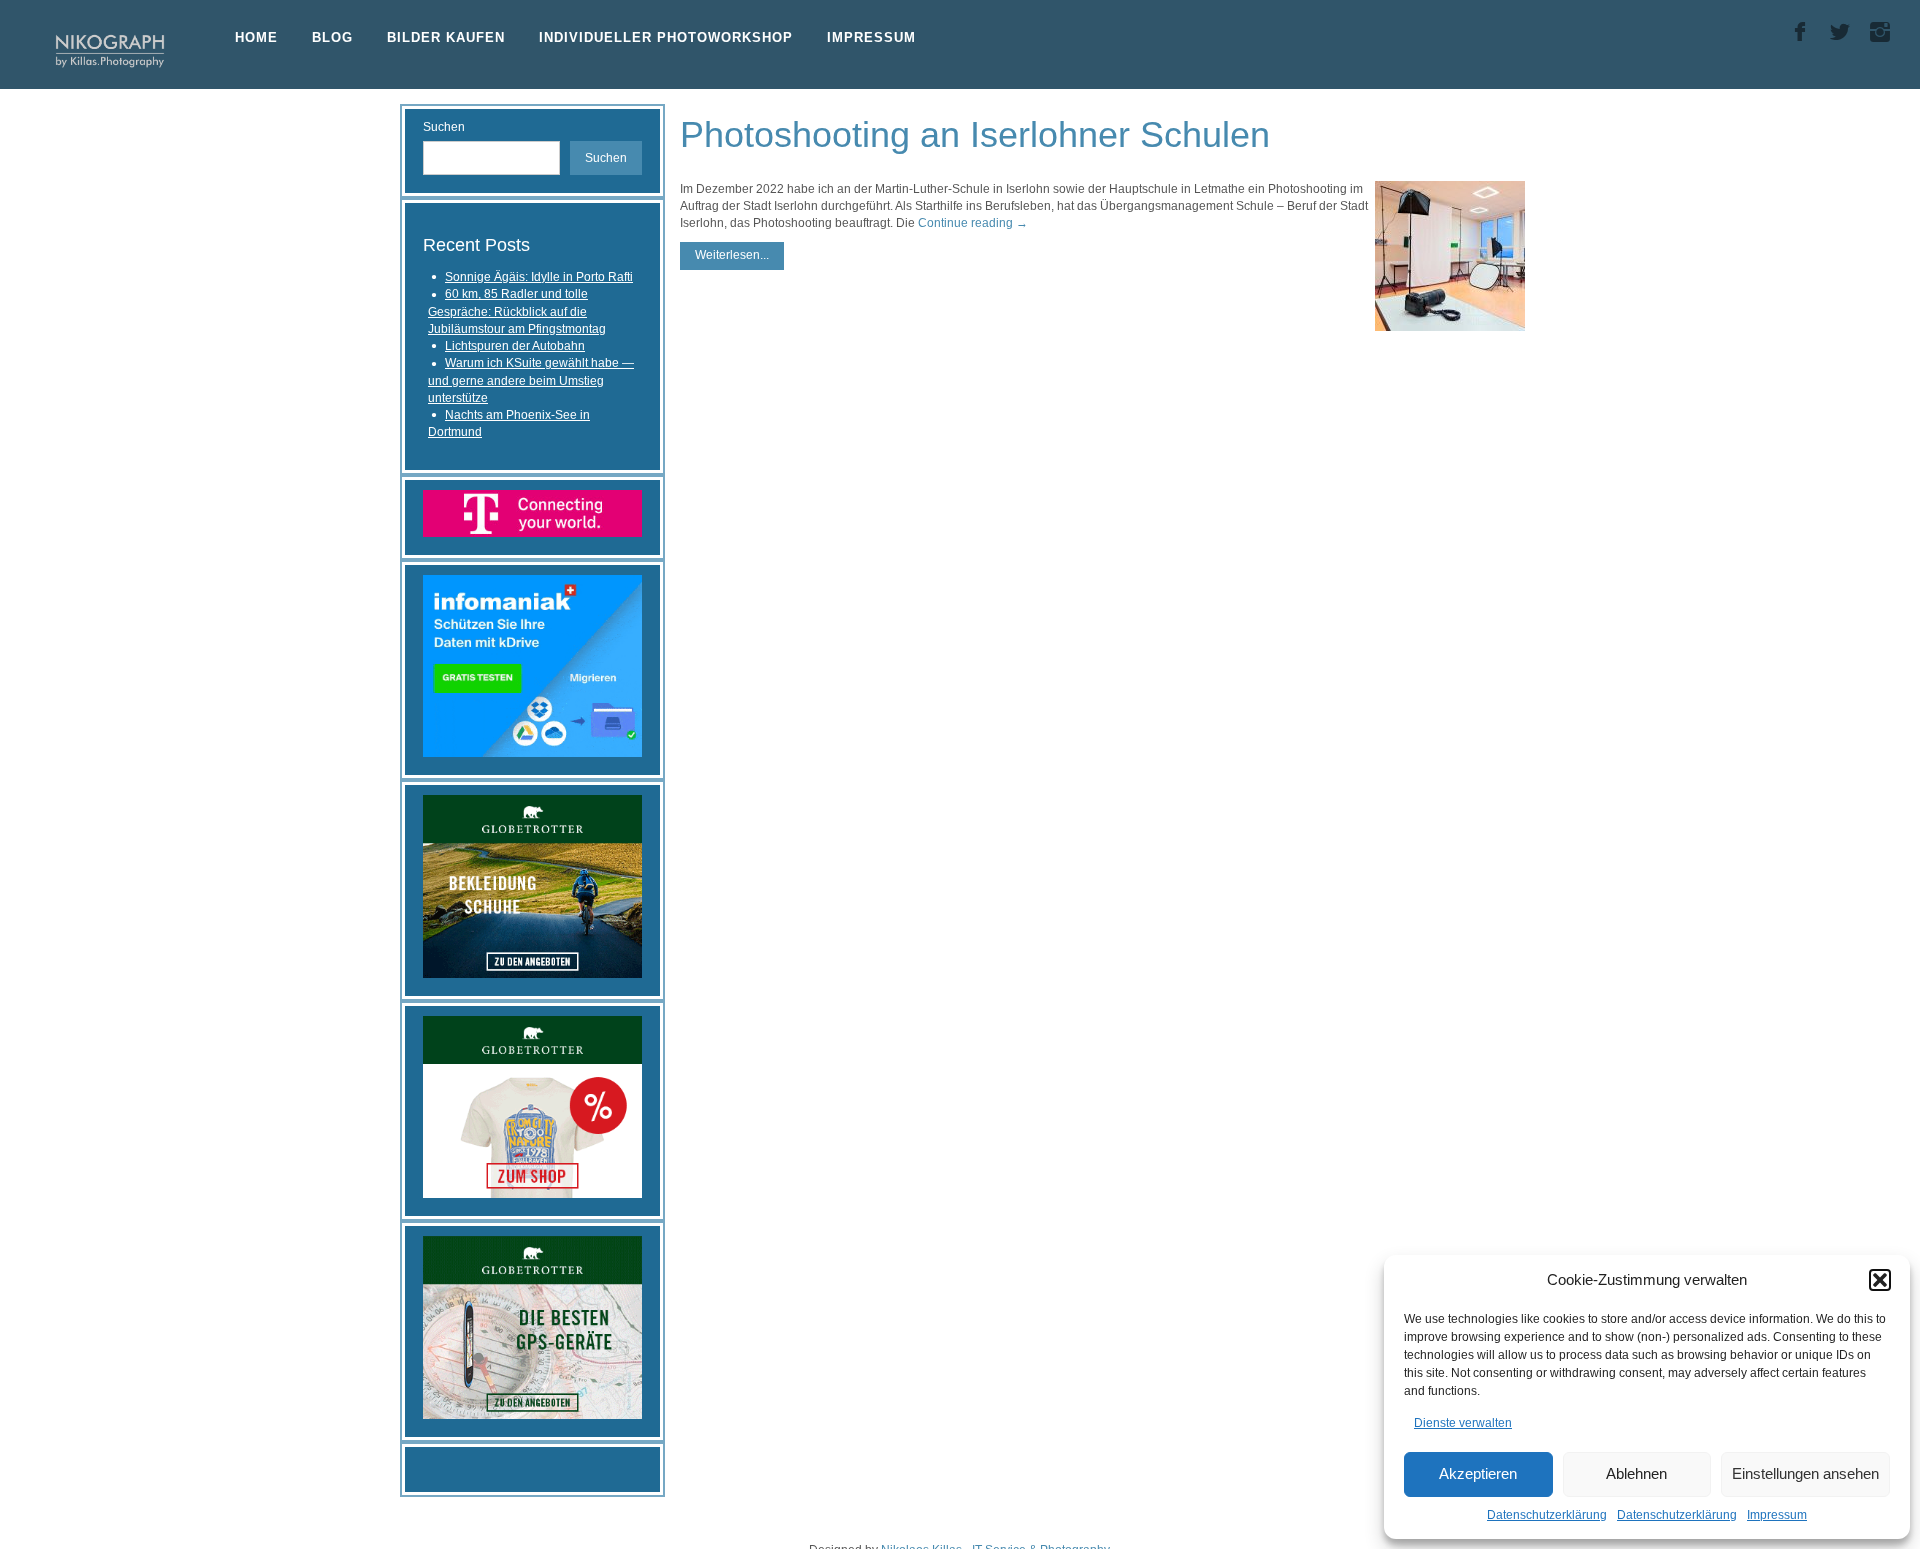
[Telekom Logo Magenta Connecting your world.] (532, 512)
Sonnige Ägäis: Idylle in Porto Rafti (539, 277)
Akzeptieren (1478, 1473)
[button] (1880, 1280)
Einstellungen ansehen (1805, 1473)
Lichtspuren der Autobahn (515, 346)
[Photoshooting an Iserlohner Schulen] (1450, 256)
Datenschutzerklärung (1547, 1515)
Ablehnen (1636, 1473)
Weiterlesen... (732, 255)
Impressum (1777, 1515)
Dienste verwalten (1463, 1423)
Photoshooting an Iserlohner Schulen (975, 134)
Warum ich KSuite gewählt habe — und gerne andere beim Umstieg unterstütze (531, 380)
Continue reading (973, 223)
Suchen (444, 127)
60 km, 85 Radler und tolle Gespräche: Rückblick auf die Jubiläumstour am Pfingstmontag (517, 311)
